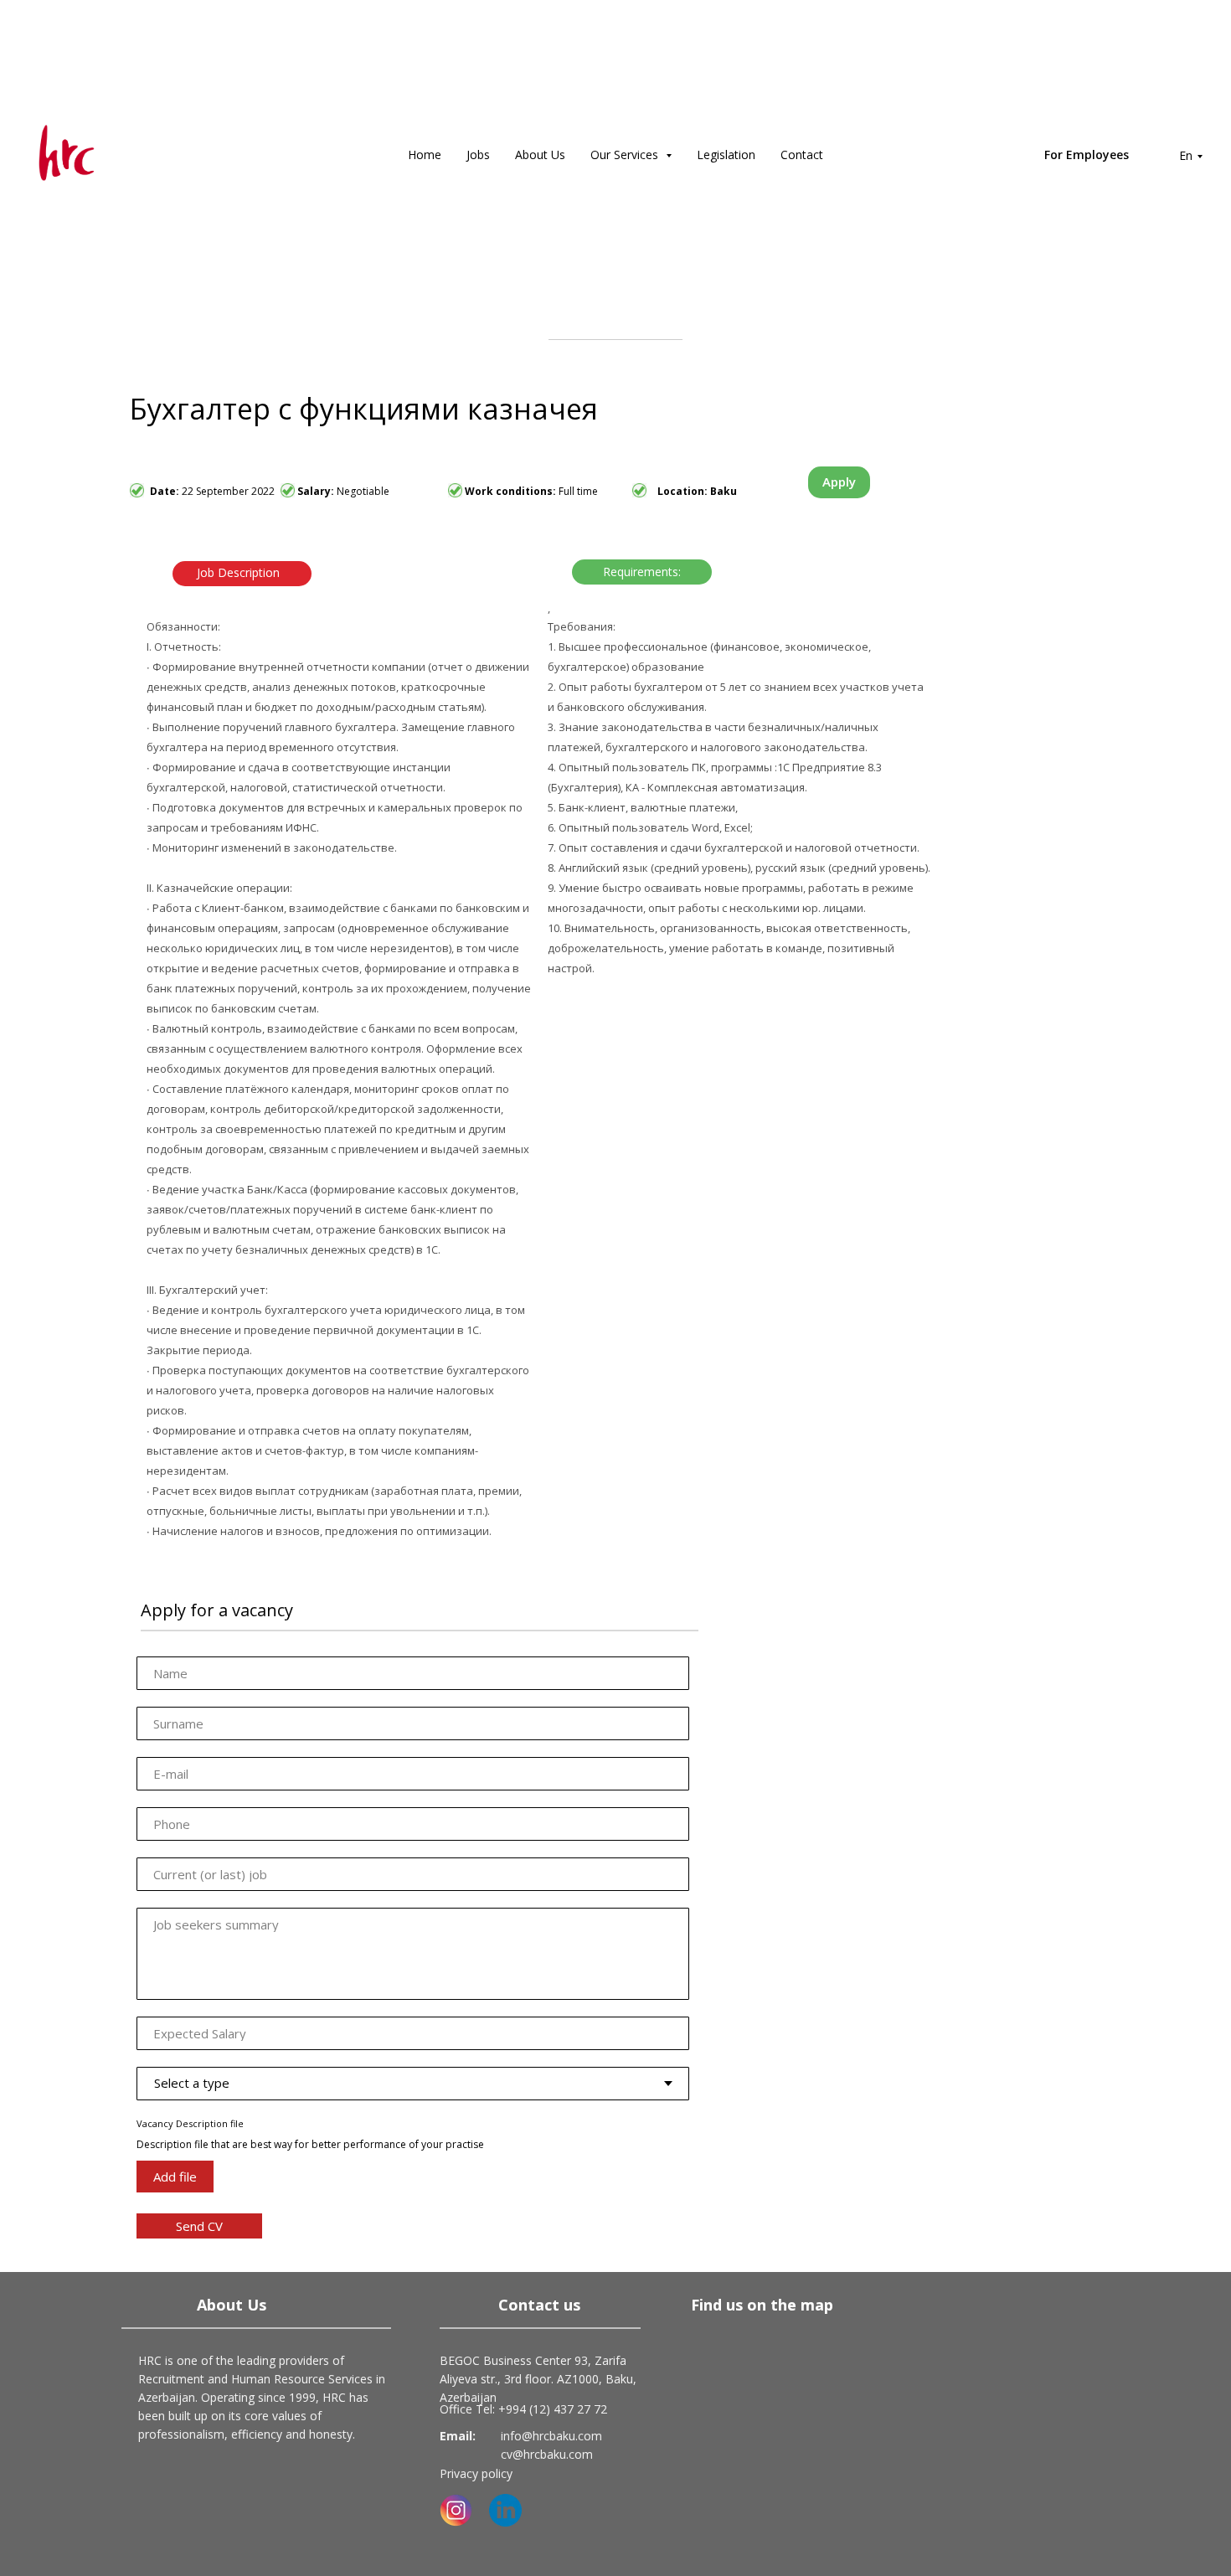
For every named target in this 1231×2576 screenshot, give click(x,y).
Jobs (478, 155)
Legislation (726, 155)
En (1186, 155)
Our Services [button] (626, 155)
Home (425, 155)
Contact (802, 155)
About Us (540, 155)
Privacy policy (476, 2473)
